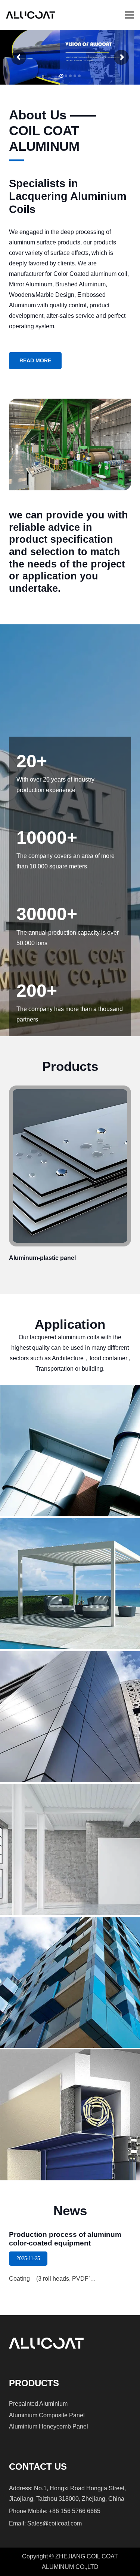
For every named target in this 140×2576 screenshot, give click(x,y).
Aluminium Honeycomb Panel (49, 2426)
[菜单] (130, 15)
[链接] (70, 1176)
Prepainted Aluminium (38, 2404)
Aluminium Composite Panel (47, 2415)
